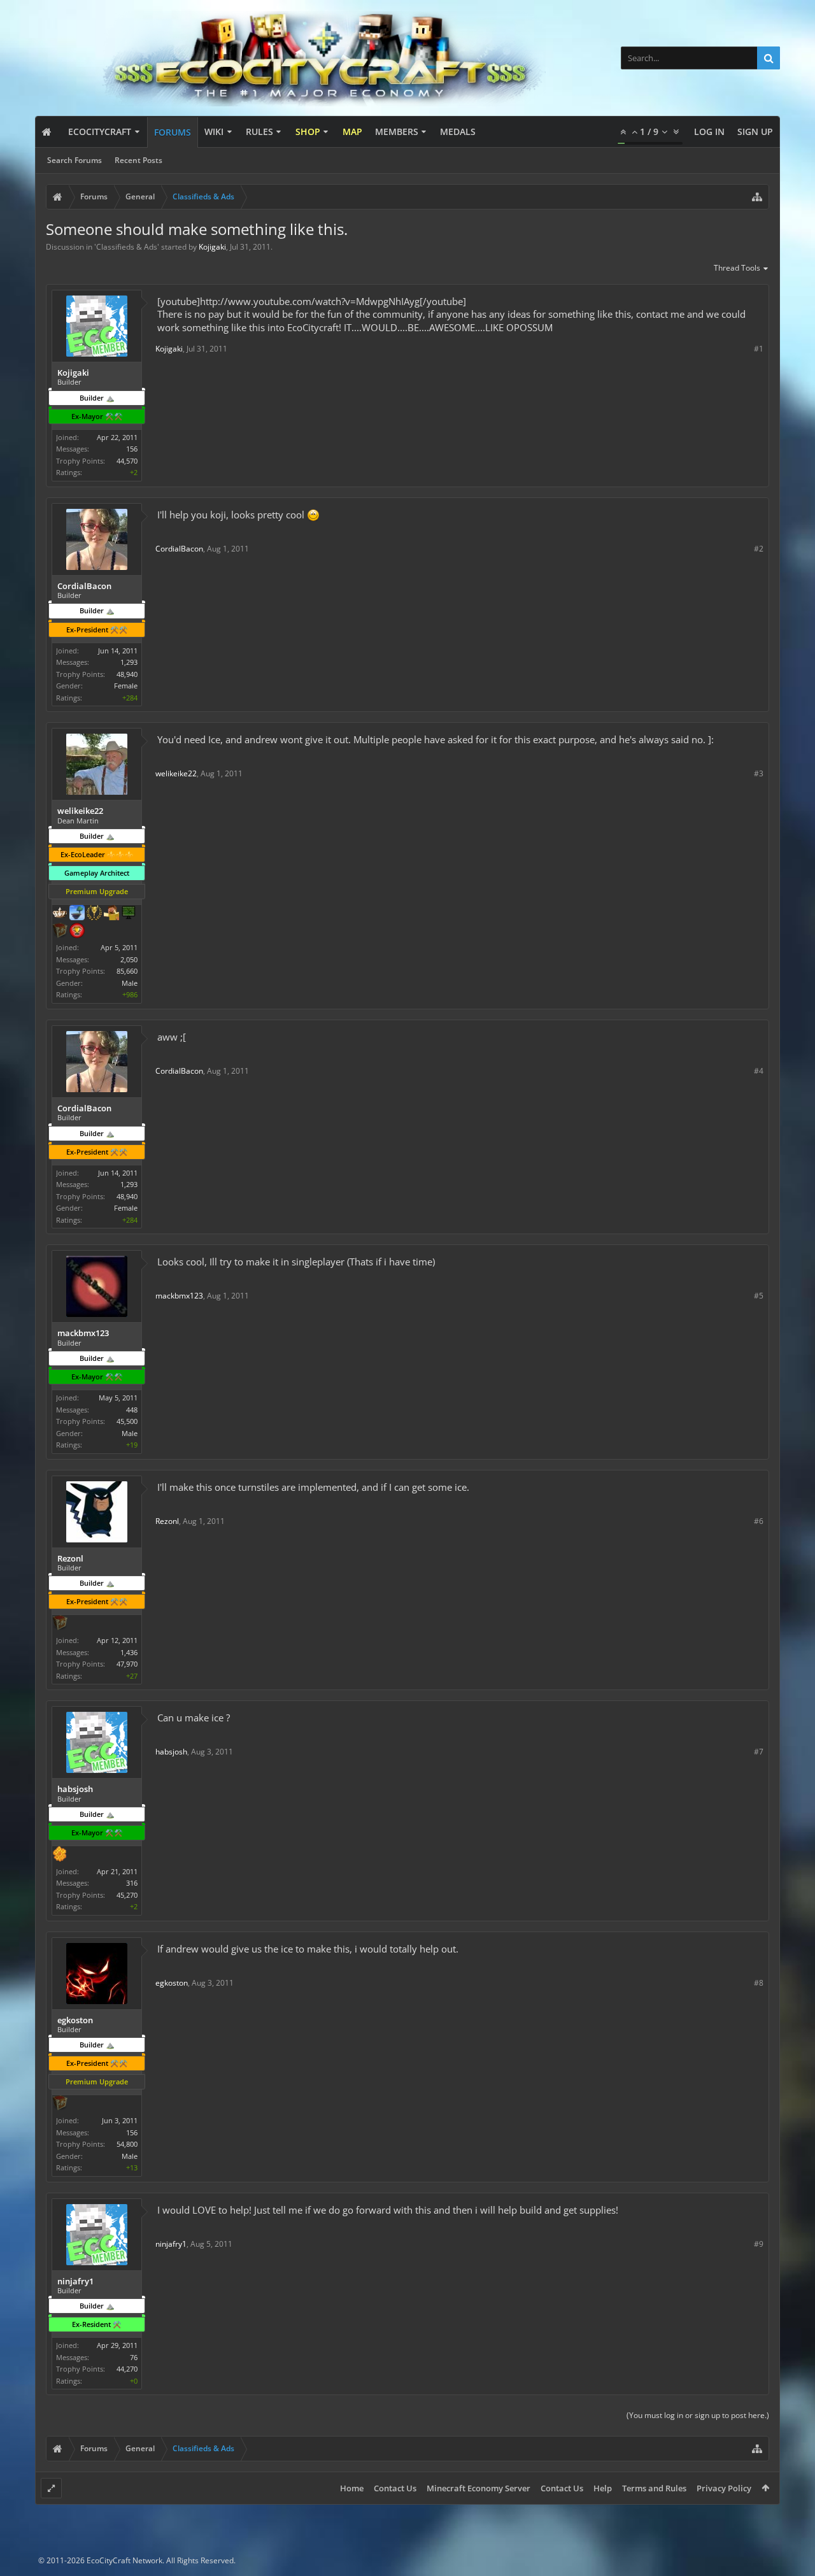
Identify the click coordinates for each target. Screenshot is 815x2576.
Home (352, 2488)
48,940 (127, 674)
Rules (259, 132)
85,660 (127, 971)
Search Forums (74, 160)
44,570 (127, 461)
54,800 (127, 2144)
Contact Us (395, 2488)
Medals (458, 132)
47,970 (127, 1664)
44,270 (127, 2369)
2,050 (129, 959)
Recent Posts (138, 160)
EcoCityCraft (100, 132)
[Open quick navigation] (757, 197)
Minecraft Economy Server (478, 2488)
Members (397, 132)
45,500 (127, 1421)
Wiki (214, 132)
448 (132, 1410)
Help (603, 2488)
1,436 (129, 1652)
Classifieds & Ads (127, 247)
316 (132, 1883)
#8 (759, 1983)
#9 (759, 2244)
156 (132, 449)
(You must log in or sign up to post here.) (698, 2415)
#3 (759, 773)
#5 (759, 1296)
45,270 (127, 1895)
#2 (759, 549)
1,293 (129, 662)
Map (352, 132)
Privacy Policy (724, 2488)
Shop (308, 132)
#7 (759, 1752)
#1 (759, 349)
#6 (759, 1521)
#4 (759, 1071)
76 (134, 2357)
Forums (173, 132)
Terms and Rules (654, 2488)
